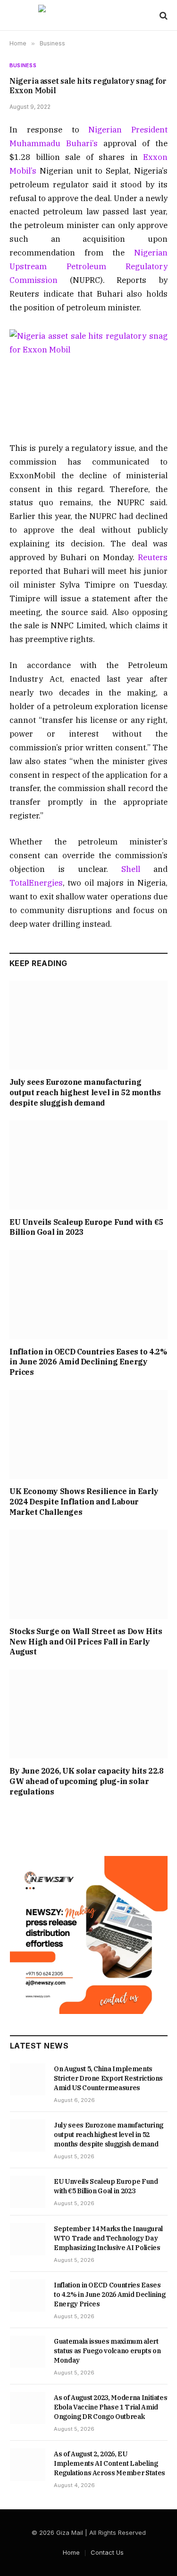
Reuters (153, 557)
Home (71, 2552)
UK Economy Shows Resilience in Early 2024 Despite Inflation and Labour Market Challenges (84, 1502)
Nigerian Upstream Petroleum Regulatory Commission (88, 266)
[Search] (163, 15)
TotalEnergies (36, 883)
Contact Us (107, 2552)
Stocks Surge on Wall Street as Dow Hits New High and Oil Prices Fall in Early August (86, 1642)
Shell (131, 869)
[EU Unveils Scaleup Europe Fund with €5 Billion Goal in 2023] (88, 1165)
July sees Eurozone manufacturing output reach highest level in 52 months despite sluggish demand (85, 1092)
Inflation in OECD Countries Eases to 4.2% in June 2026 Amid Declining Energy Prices (88, 1362)
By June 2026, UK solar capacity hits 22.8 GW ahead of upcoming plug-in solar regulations (87, 1781)
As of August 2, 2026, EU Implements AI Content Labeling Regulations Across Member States (110, 2463)
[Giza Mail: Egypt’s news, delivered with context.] (88, 15)
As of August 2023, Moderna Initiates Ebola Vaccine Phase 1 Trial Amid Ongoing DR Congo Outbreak (110, 2407)
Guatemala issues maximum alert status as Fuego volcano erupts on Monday (107, 2351)
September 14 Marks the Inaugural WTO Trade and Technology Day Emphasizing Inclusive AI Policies (108, 2238)
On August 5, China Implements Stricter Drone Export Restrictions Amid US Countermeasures (108, 2078)
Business (23, 65)
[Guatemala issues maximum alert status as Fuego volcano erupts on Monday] (28, 2352)
